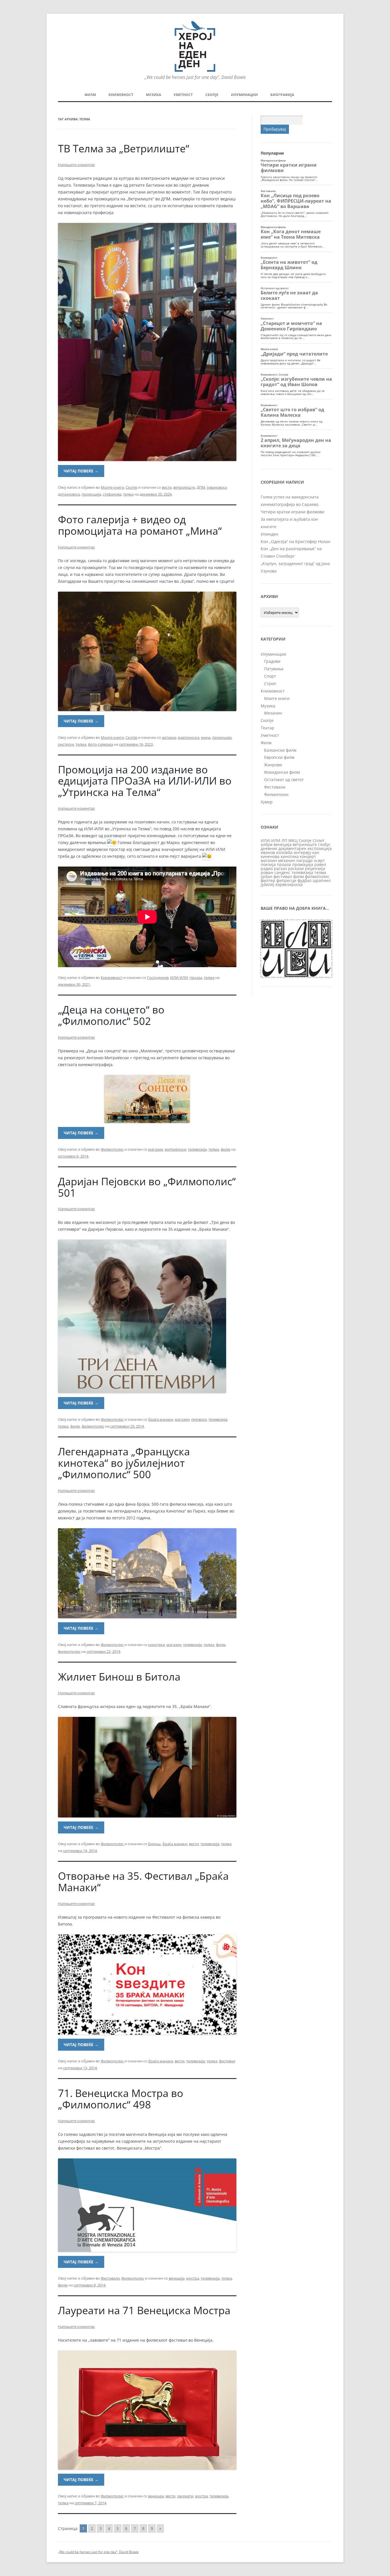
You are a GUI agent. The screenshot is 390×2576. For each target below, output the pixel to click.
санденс (282, 872)
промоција (91, 494)
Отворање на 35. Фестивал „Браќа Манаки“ (143, 1882)
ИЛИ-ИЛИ (179, 977)
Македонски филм (282, 772)
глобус (324, 844)
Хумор (267, 802)
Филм (90, 95)
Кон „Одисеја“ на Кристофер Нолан (295, 541)
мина (206, 737)
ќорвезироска (289, 884)
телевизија (197, 1149)
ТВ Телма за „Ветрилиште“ (124, 148)
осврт (319, 860)
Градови (272, 661)
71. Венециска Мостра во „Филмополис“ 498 (121, 2099)
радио (267, 868)
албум (267, 844)
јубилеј (268, 884)
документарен (292, 848)
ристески (66, 744)
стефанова (112, 494)
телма (128, 494)
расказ (280, 868)
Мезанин (273, 713)
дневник (269, 848)
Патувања (274, 669)
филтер (268, 880)
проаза (196, 977)
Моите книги (112, 487)
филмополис (93, 1426)
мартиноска (189, 737)
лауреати (185, 2496)
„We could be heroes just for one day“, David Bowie (98, 2552)
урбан (267, 876)
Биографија (282, 95)
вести (167, 487)
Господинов (158, 977)
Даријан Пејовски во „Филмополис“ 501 (147, 1187)
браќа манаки (161, 1419)
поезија (268, 864)
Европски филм (279, 757)
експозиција (320, 848)
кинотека (156, 1645)
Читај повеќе (81, 471)
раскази (296, 868)
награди (304, 860)
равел (320, 864)
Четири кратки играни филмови (292, 512)
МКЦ (293, 840)
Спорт (270, 676)
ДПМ (201, 487)
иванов (268, 852)
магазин (156, 1149)
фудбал (304, 880)
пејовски (199, 1419)
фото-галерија (100, 744)
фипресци (286, 880)
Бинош (154, 1844)
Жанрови (273, 765)
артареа (169, 737)
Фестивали (110, 2278)
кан (316, 852)
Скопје (212, 95)
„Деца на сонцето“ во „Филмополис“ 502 (111, 1015)
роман (267, 872)
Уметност (183, 95)
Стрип (270, 684)
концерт (308, 856)
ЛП (284, 840)
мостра (193, 2278)
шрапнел (322, 880)
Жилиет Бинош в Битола (119, 1677)
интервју (302, 852)
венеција (177, 2278)
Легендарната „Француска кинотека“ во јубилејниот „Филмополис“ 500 (124, 1463)
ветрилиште (184, 487)
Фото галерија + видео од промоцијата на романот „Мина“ (140, 525)
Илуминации (244, 95)
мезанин (287, 860)
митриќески (175, 1149)
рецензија (315, 868)
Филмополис (112, 1149)
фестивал (227, 2061)
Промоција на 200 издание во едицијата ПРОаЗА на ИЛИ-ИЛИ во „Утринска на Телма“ (145, 781)
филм (226, 1149)
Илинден (270, 534)
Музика (153, 95)
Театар (268, 728)
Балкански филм (280, 750)
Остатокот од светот (284, 780)
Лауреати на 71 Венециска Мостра (144, 2310)
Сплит (319, 840)
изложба (284, 852)
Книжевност (121, 95)
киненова (270, 856)
